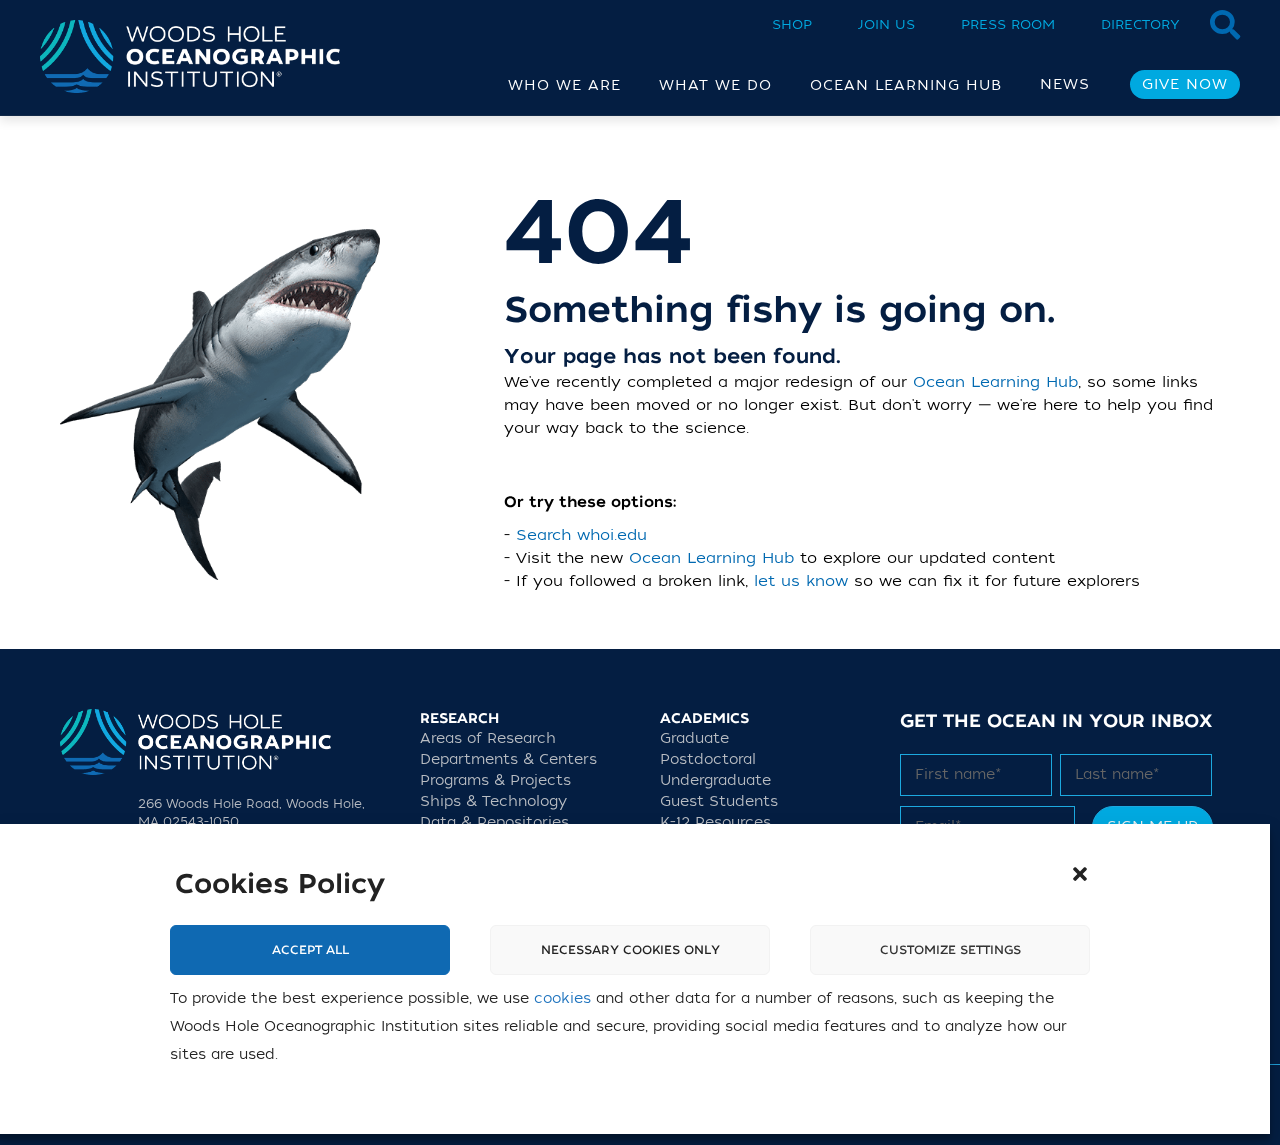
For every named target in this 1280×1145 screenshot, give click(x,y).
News (1065, 84)
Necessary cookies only (630, 951)
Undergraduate (715, 780)
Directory (1140, 24)
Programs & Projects (495, 780)
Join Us (886, 24)
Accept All (310, 951)
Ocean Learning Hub (995, 382)
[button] (1080, 874)
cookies (562, 999)
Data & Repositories (494, 822)
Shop (792, 24)
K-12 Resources (715, 822)
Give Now (1185, 84)
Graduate (694, 738)
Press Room (1008, 24)
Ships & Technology (493, 801)
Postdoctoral (708, 759)
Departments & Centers (508, 759)
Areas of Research (488, 738)
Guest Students (719, 801)
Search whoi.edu (581, 535)
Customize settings (950, 951)
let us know (801, 581)
